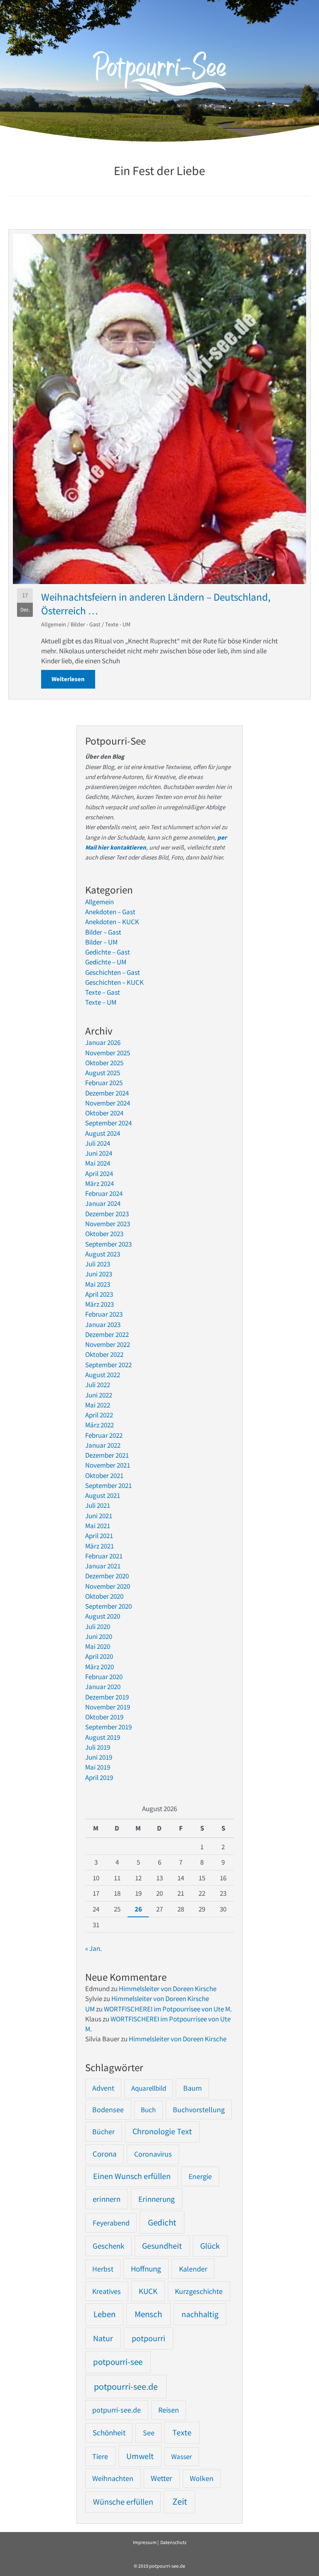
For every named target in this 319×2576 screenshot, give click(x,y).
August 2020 (103, 1616)
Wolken (202, 2479)
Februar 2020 (104, 1677)
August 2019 (103, 1737)
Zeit (180, 2502)
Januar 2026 (103, 1042)
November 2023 (108, 1224)
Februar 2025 (104, 1083)
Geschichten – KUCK (114, 982)
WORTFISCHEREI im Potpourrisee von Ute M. (168, 2009)
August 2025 (103, 1073)
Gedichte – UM (106, 962)
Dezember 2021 (107, 1455)
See (149, 2433)
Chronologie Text (162, 2131)
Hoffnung (146, 2269)
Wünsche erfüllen (123, 2502)
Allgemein (54, 624)
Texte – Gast (103, 992)
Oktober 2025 (104, 1063)
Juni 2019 (99, 1757)
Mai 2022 (98, 1405)
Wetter (162, 2478)
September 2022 (108, 1365)
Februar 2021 (104, 1556)
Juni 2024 (99, 1153)
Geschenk (108, 2246)
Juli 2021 (98, 1505)
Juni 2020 (99, 1636)
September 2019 (108, 1727)
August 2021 (103, 1495)
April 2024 (99, 1174)
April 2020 (99, 1656)
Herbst (103, 2269)
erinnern (107, 2199)
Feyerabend (111, 2223)
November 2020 (108, 1586)
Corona (105, 2154)
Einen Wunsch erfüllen (132, 2176)
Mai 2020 (98, 1646)
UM (90, 2009)
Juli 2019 (98, 1747)
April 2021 (99, 1536)
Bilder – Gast (103, 932)
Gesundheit (162, 2246)
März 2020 (99, 1667)
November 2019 (108, 1707)
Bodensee (108, 2110)
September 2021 (108, 1485)
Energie (200, 2176)
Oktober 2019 (104, 1717)
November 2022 (108, 1344)
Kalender (193, 2269)
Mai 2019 (98, 1767)
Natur (103, 2338)
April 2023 (99, 1294)
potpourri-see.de (126, 2386)
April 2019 (99, 1777)
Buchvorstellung (199, 2110)
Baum (193, 2088)
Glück (210, 2246)
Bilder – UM (101, 942)
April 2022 (99, 1415)
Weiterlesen (73, 679)
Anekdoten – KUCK (112, 922)
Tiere (100, 2456)
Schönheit (109, 2433)
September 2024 (108, 1123)
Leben (104, 2314)
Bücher (103, 2132)
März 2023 (99, 1304)
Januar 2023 (103, 1325)
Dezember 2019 (107, 1697)
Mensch (148, 2314)
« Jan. (93, 1948)
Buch (148, 2110)
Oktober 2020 (104, 1596)
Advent (103, 2088)
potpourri (148, 2338)
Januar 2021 (103, 1566)
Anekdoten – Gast (110, 912)
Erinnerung (157, 2199)
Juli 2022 (98, 1385)
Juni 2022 (99, 1395)
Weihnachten (113, 2478)
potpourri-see (118, 2362)
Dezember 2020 (107, 1576)
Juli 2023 (98, 1264)
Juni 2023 (99, 1274)
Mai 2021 (98, 1526)
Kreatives (107, 2291)
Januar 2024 (103, 1203)
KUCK (148, 2291)
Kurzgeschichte (199, 2291)
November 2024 (108, 1103)
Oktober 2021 (104, 1475)
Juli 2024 (98, 1143)
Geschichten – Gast (113, 972)
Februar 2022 (104, 1435)
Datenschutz (173, 2542)
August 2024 (103, 1133)
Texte (182, 2432)
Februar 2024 (104, 1193)
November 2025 (108, 1053)
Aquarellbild (149, 2088)
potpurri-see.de (117, 2410)
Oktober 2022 (104, 1354)
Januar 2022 (103, 1445)
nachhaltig (200, 2314)
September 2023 (108, 1244)
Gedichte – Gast (108, 952)
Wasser (182, 2457)
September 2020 (108, 1606)
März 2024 (99, 1183)
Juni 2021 (99, 1516)
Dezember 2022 (107, 1334)
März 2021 (99, 1546)
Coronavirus (153, 2154)
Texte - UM (118, 624)
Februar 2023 (104, 1314)
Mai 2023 (98, 1284)
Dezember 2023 (107, 1214)
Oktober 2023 (104, 1234)
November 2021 (108, 1465)
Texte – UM (101, 1002)
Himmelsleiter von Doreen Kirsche (168, 1989)
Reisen (169, 2410)
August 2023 (103, 1254)
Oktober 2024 (104, 1113)
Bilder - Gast (86, 624)
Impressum (145, 2542)
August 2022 (103, 1375)
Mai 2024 (98, 1163)
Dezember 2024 (107, 1093)
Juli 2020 (98, 1626)
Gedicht (162, 2222)
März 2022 (99, 1425)
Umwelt (140, 2456)
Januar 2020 (103, 1687)
